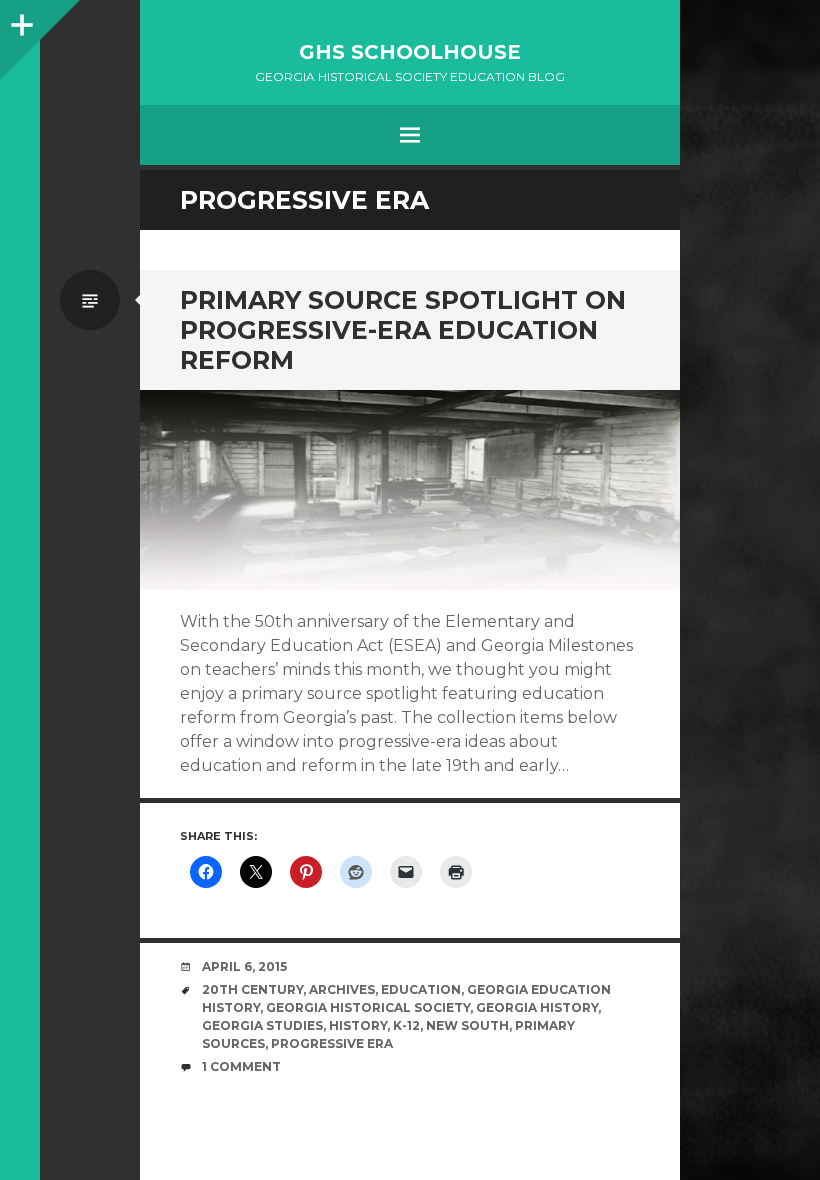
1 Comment (241, 1066)
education (421, 989)
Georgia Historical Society (368, 1007)
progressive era (332, 1043)
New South (467, 1025)
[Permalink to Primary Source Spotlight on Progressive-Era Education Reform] (410, 490)
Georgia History (537, 1007)
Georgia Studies (262, 1025)
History (358, 1025)
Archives (342, 989)
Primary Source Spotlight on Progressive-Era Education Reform (403, 330)
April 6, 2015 (244, 966)
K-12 (406, 1025)
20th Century (252, 989)
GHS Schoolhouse (410, 52)
